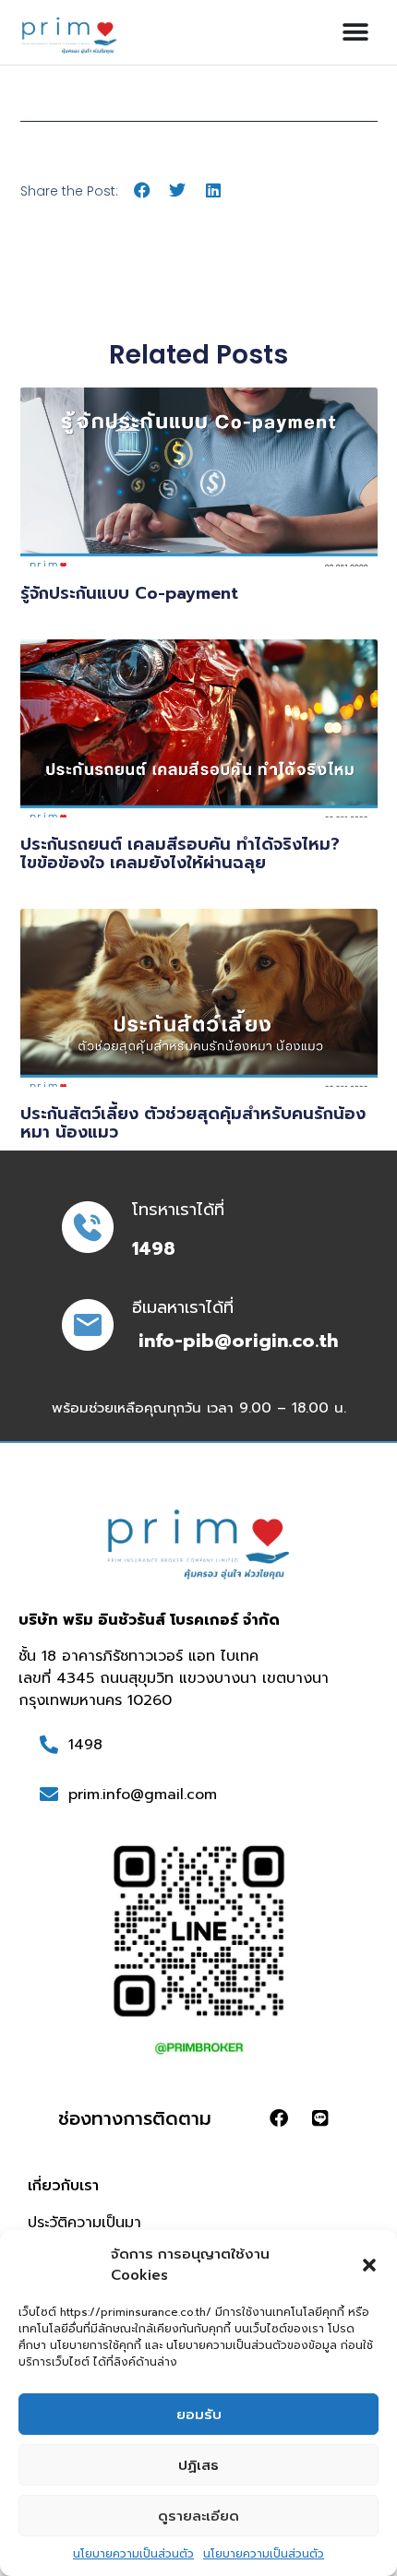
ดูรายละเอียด (198, 2516)
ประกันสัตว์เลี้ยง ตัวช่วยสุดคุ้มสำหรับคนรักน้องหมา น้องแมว (193, 1123)
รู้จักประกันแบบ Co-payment (129, 593)
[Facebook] (279, 2118)
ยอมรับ (199, 2415)
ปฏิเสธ (198, 2465)
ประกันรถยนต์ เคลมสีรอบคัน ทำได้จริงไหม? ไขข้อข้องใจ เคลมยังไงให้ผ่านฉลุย (180, 853)
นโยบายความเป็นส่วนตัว (133, 2554)
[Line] (320, 2118)
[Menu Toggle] (355, 32)
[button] (369, 2265)
